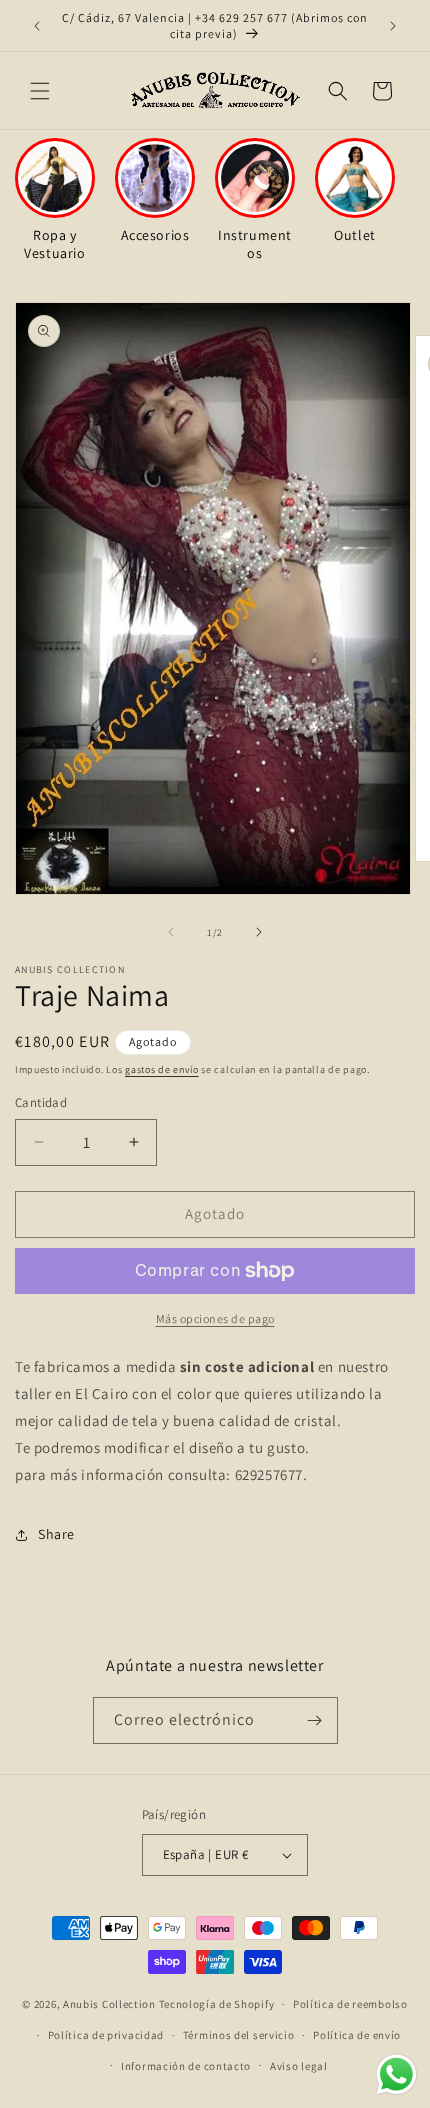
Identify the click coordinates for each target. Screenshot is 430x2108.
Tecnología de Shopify (217, 2004)
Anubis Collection (109, 2004)
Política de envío (357, 2035)
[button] (40, 91)
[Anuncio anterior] (37, 26)
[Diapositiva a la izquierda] (171, 932)
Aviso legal (299, 2066)
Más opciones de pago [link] (215, 1318)
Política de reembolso (350, 2004)
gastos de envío (162, 1069)
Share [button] (56, 1534)
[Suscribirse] (315, 1720)
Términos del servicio (239, 2035)
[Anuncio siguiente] (393, 26)
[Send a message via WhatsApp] (396, 2074)
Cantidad (41, 1102)
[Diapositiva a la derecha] (259, 932)
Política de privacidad (106, 2035)
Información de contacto (186, 2066)
